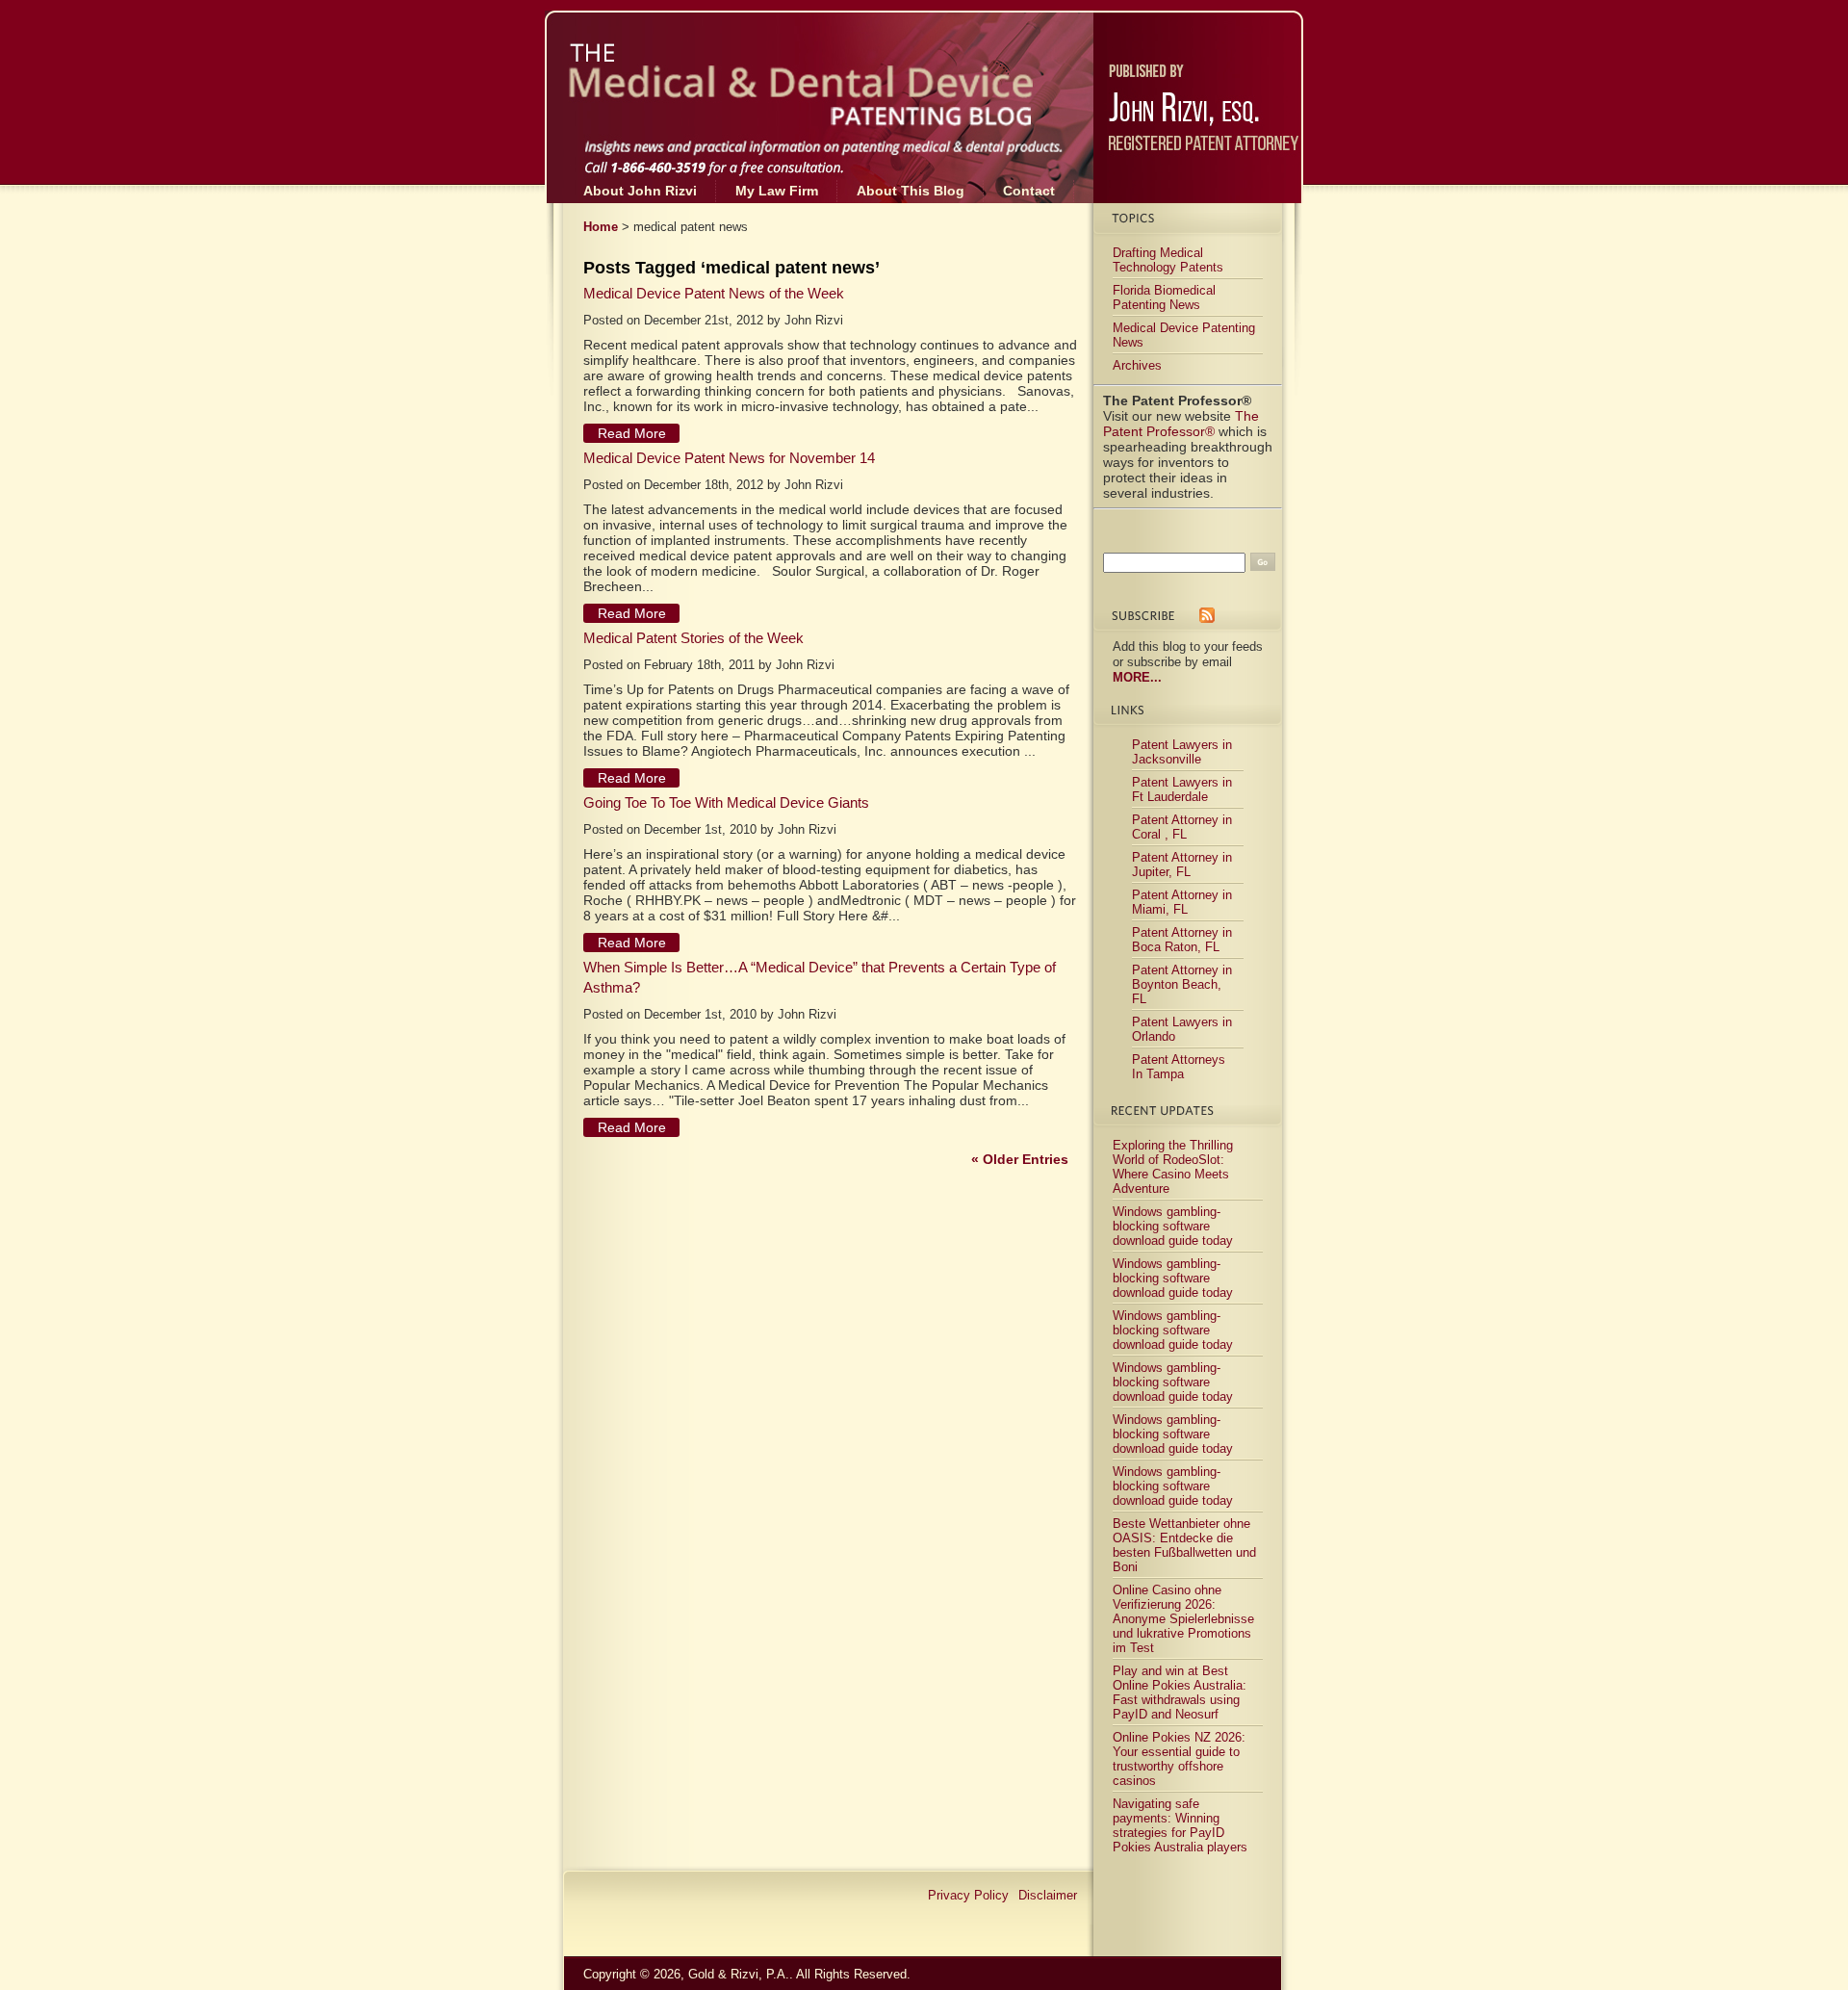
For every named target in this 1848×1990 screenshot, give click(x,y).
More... (1137, 677)
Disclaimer (1048, 1895)
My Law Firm (777, 191)
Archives (1137, 365)
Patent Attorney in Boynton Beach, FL (1182, 984)
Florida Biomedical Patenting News (1164, 297)
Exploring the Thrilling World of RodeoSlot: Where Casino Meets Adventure (1173, 1167)
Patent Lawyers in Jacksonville (1182, 752)
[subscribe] (1207, 617)
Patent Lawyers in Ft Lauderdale (1182, 789)
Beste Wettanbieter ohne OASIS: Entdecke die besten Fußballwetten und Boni (1184, 1545)
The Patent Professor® (1181, 424)
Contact (1029, 191)
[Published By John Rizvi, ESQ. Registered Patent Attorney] (1198, 83)
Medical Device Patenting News (1184, 335)
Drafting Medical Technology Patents (1168, 260)
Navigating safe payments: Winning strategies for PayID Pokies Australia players (1180, 1825)
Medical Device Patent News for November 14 (729, 458)
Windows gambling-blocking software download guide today (1173, 1226)
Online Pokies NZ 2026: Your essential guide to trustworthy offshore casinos (1179, 1759)
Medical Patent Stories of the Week (693, 638)
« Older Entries (1020, 1159)
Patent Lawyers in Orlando (1182, 1029)
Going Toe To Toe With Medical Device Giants (726, 802)
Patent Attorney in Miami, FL (1182, 902)
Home (601, 227)
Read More (632, 433)
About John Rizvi (640, 191)
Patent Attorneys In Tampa (1179, 1067)
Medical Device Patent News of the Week (714, 293)
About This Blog (911, 191)
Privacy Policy (968, 1895)
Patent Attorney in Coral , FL (1182, 827)
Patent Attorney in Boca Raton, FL (1182, 940)
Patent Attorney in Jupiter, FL (1182, 865)
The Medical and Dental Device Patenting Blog (757, 64)
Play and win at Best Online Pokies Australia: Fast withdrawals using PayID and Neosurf (1180, 1693)
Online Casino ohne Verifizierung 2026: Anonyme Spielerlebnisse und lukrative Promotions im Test (1183, 1619)
